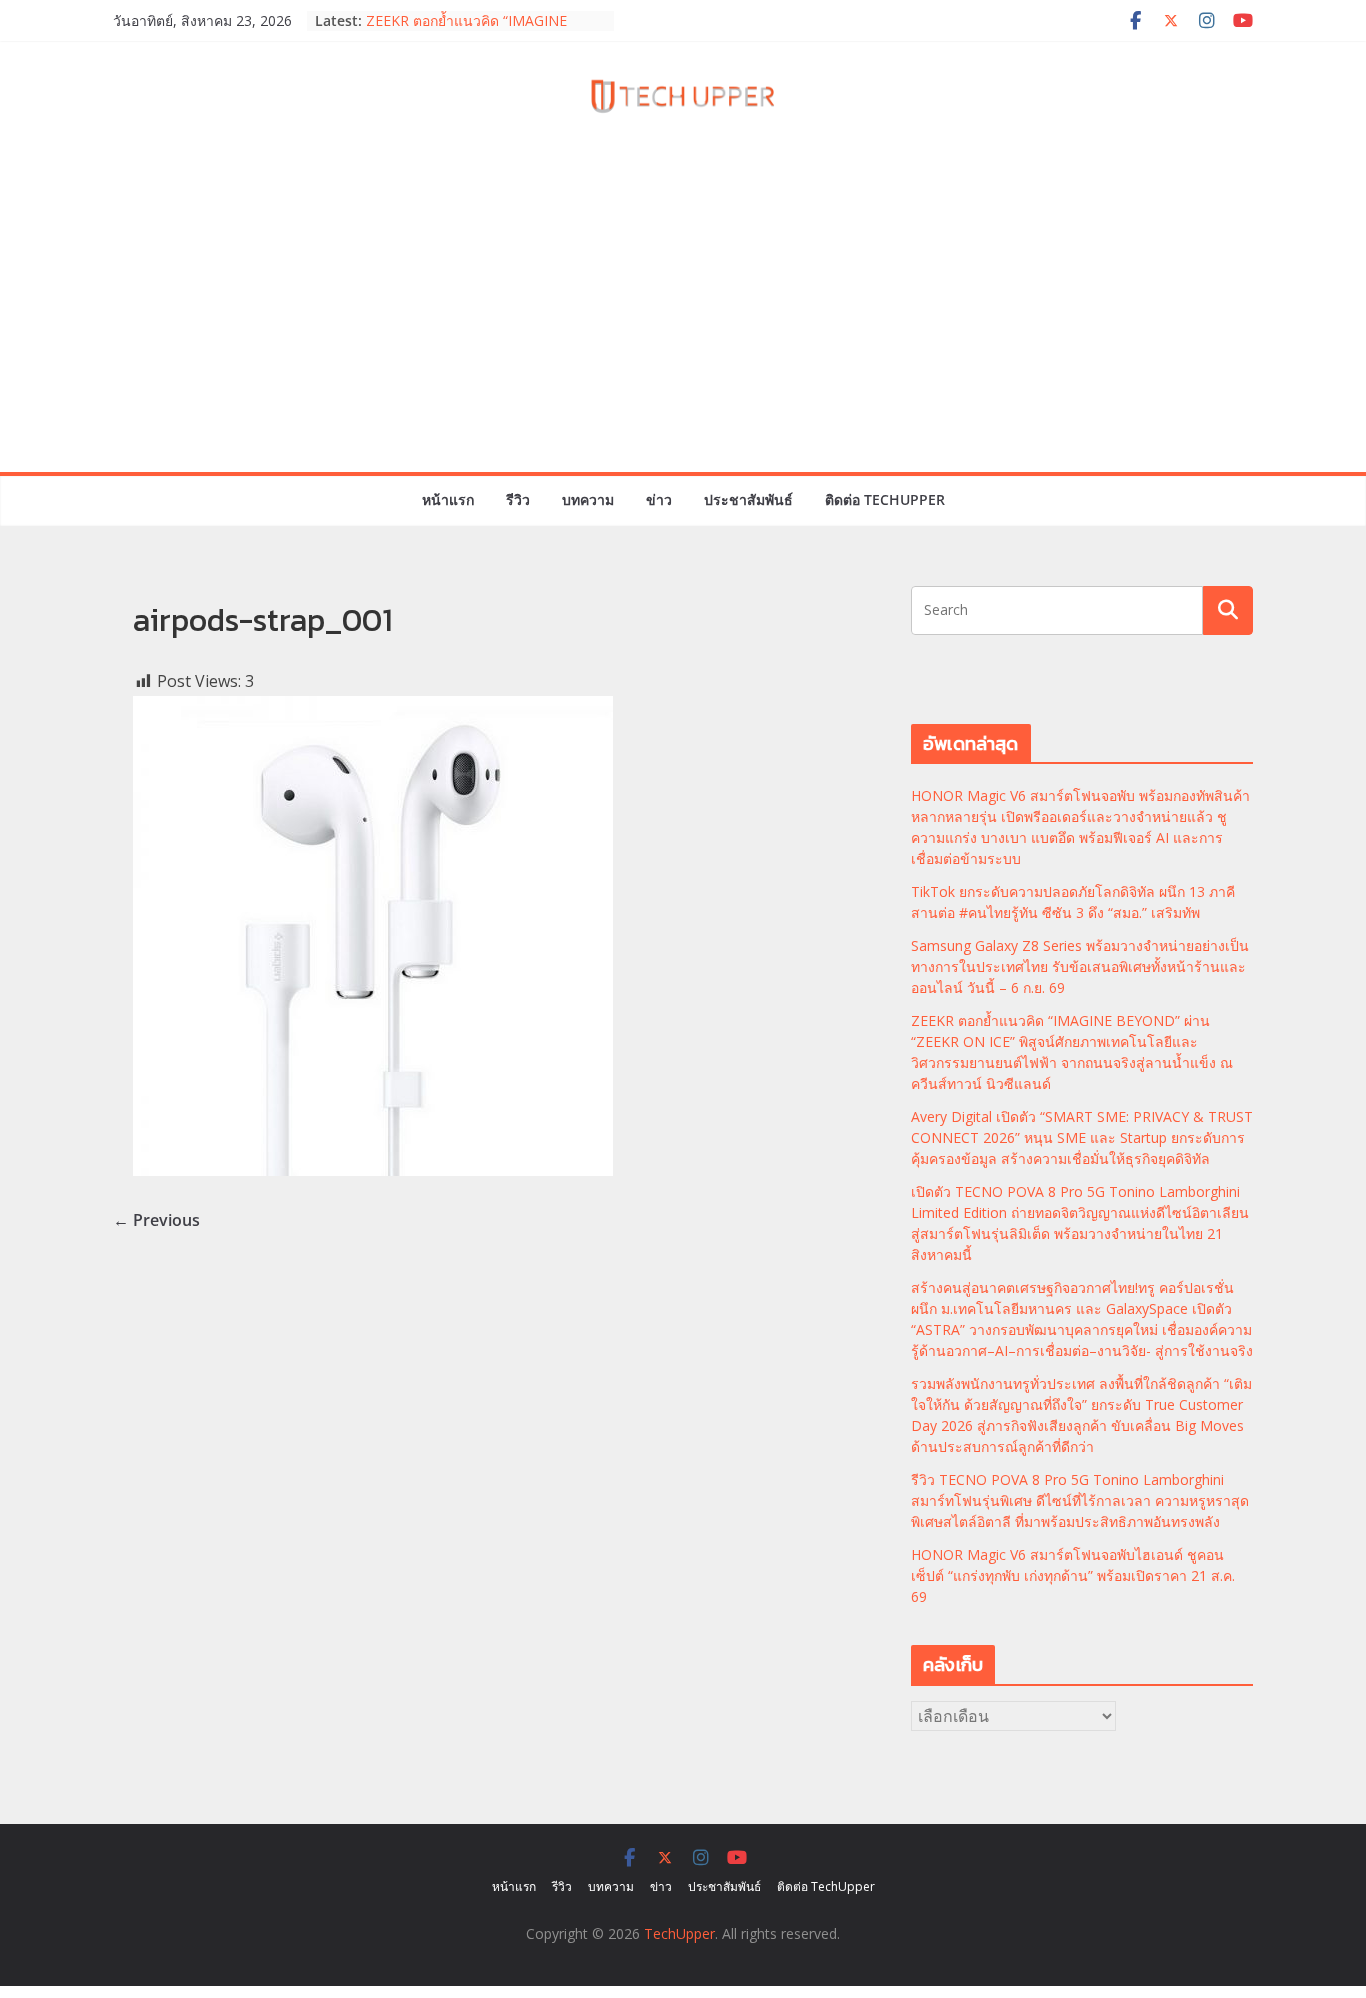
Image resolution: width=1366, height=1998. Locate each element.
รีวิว (518, 499)
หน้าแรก (448, 499)
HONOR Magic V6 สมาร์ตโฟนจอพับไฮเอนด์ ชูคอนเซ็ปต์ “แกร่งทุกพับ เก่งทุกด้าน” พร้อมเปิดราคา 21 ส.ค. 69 (1073, 1575)
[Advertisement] (683, 322)
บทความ (588, 499)
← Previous (156, 1220)
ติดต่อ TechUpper (885, 499)
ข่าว (659, 499)
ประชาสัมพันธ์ (748, 499)
